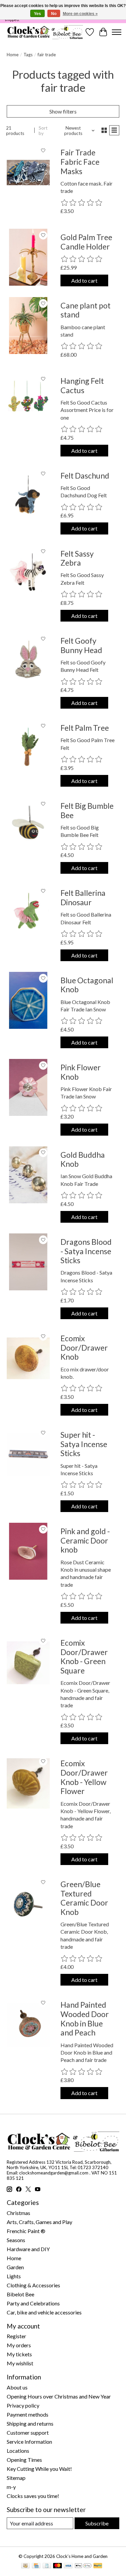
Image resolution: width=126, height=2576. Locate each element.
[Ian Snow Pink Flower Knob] (28, 1087)
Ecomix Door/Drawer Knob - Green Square (84, 1657)
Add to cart (84, 280)
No (54, 14)
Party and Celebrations (33, 2303)
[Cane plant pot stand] (28, 326)
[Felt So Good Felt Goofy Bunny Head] (28, 661)
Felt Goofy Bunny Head (81, 645)
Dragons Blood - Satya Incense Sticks (86, 1251)
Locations (18, 2451)
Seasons (16, 2240)
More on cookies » (80, 14)
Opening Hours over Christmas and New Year (59, 2396)
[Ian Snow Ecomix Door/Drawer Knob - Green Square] (28, 1663)
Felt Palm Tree (85, 728)
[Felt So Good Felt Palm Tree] (28, 748)
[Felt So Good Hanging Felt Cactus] (28, 401)
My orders (19, 2345)
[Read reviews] (82, 203)
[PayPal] (98, 2566)
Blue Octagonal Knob (87, 985)
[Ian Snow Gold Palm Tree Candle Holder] (28, 257)
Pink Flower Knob (81, 1072)
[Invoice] (47, 2566)
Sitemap (16, 2478)
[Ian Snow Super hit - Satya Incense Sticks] (28, 1455)
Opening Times (24, 2460)
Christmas (18, 2213)
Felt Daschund (85, 476)
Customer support (28, 2432)
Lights (14, 2276)
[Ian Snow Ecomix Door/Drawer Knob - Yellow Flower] (28, 1783)
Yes (37, 14)
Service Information (29, 2442)
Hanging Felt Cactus (82, 385)
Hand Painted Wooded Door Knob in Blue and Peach (85, 2019)
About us (17, 2387)
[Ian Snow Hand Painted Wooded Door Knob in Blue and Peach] (28, 2025)
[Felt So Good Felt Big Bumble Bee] (28, 826)
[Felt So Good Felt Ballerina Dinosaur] (28, 913)
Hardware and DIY (28, 2249)
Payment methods (28, 2414)
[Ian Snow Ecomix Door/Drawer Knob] (28, 1358)
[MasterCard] (57, 2566)
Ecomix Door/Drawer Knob (84, 1347)
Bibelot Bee (20, 2294)
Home (13, 55)
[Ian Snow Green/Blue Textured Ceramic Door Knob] (28, 1904)
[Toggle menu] (117, 32)
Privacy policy (23, 2405)
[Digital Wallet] (83, 2566)
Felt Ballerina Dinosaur (83, 898)
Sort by (43, 131)
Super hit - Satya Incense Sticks (84, 1444)
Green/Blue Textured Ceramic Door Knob (84, 1898)
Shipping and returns (30, 2423)
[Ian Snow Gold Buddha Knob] (28, 1175)
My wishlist (20, 2363)
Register (16, 2336)
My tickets (19, 2354)
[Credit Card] (36, 2566)
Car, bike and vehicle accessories (44, 2312)
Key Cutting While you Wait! (39, 2469)
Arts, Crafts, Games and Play (39, 2222)
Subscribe (97, 2523)
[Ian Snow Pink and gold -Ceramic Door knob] (28, 1551)
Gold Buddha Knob (83, 1159)
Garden (15, 2267)
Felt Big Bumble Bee (87, 810)
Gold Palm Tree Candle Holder (86, 242)
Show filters (63, 111)
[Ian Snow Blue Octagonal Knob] (28, 1000)
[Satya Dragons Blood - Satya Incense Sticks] (28, 1262)
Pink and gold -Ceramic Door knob (85, 1540)
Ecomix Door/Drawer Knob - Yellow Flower (84, 1777)
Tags (28, 55)
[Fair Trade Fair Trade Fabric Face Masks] (28, 172)
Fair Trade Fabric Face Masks (80, 162)
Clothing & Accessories (33, 2285)
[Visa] (68, 2566)
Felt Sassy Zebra (77, 558)
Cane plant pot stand (86, 310)
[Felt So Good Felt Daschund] (28, 496)
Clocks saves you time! (33, 2496)
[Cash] (25, 2566)
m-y (11, 2487)
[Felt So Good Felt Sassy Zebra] (28, 574)
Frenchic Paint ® (26, 2231)
